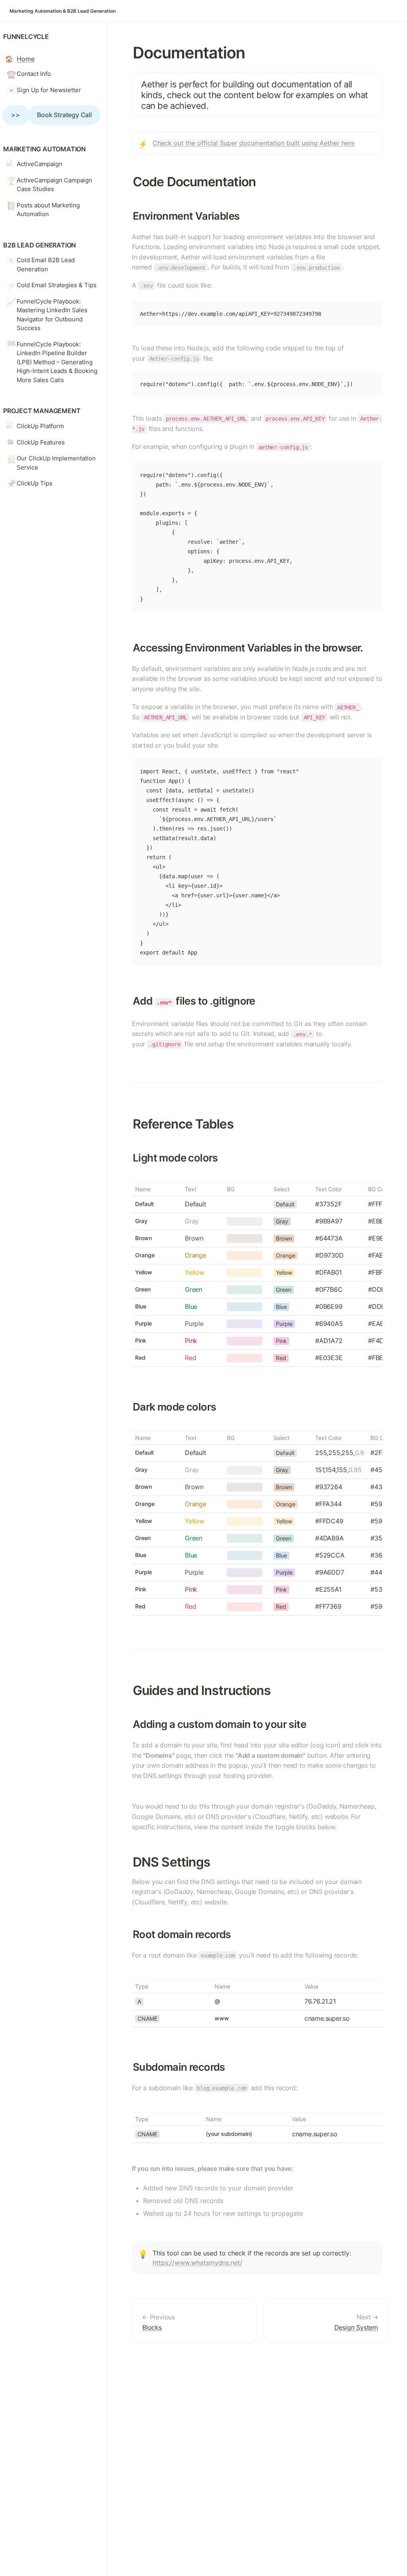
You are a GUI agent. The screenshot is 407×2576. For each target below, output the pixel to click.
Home (25, 59)
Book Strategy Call (64, 115)
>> (16, 115)
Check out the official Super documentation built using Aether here (254, 143)
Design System (356, 2327)
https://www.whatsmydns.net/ (198, 2263)
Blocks (152, 2327)
